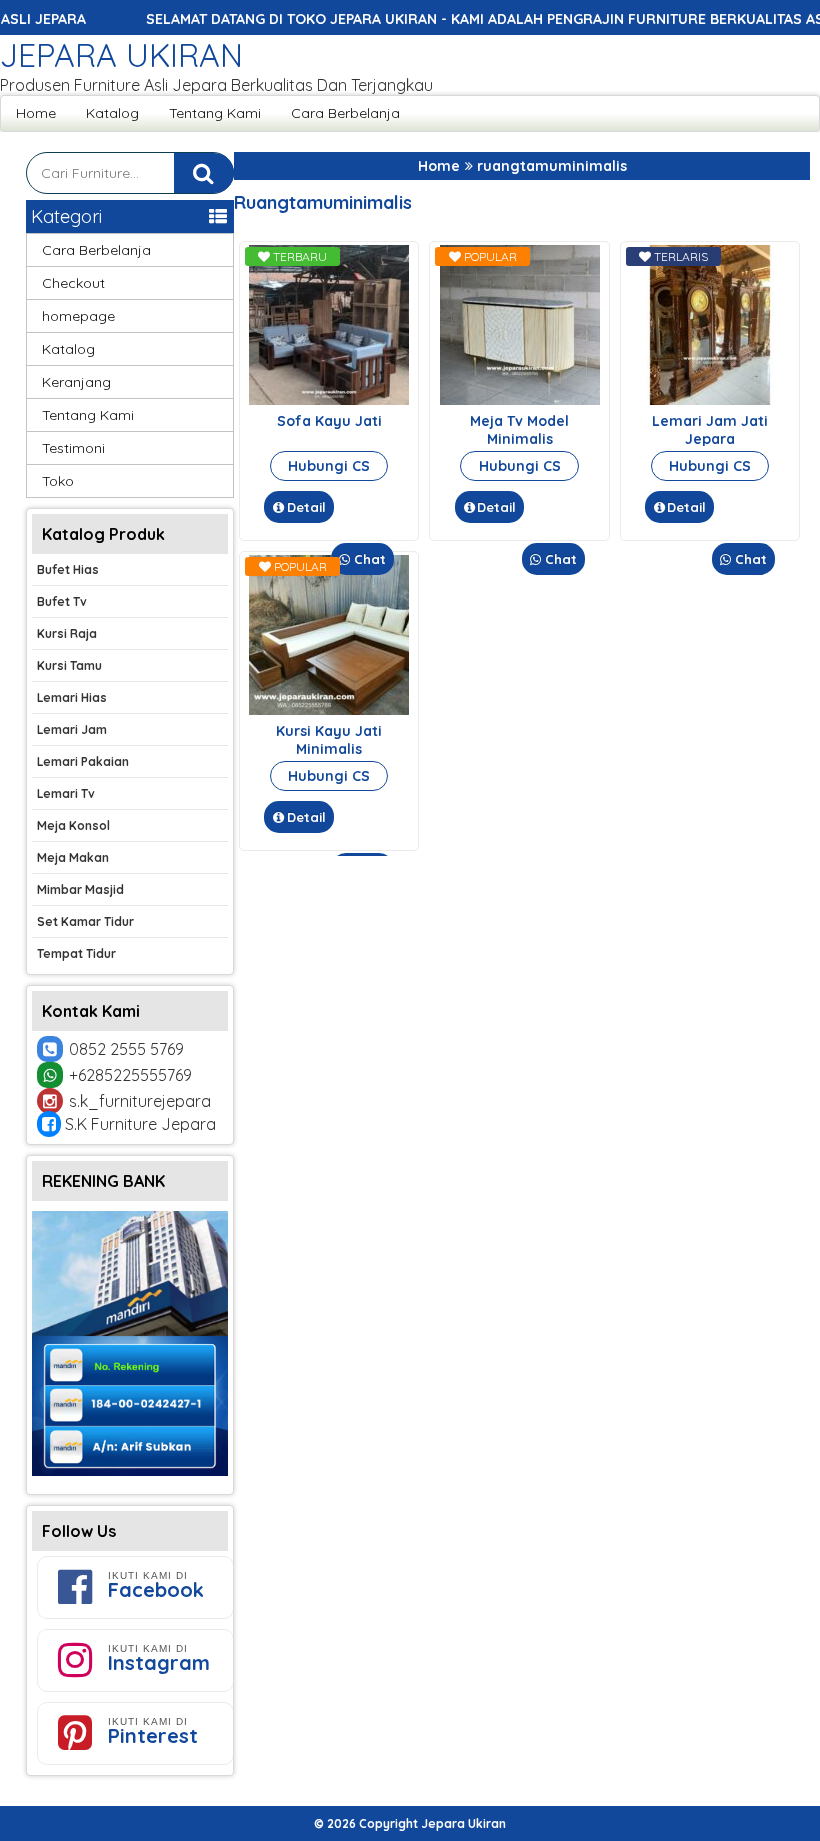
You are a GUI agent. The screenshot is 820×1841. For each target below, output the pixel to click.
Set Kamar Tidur (85, 921)
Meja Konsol (73, 825)
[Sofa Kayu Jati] (329, 400)
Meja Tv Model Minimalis (519, 430)
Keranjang (76, 382)
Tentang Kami (215, 113)
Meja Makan (73, 857)
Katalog (112, 113)
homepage (78, 316)
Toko (58, 481)
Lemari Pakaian (83, 761)
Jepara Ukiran (121, 55)
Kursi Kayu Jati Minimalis (329, 740)
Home (36, 113)
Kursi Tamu (69, 665)
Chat (368, 559)
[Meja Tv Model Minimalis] (520, 400)
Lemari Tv (66, 793)
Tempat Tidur (76, 953)
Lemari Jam (72, 729)
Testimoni (73, 448)
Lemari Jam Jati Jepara (710, 430)
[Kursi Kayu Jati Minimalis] (329, 710)
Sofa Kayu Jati (329, 421)
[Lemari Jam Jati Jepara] (710, 400)
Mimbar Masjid (80, 889)
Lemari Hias (72, 697)
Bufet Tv (62, 601)
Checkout (73, 283)
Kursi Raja (67, 633)
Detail (306, 507)
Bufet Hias (68, 569)
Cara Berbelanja (345, 113)
